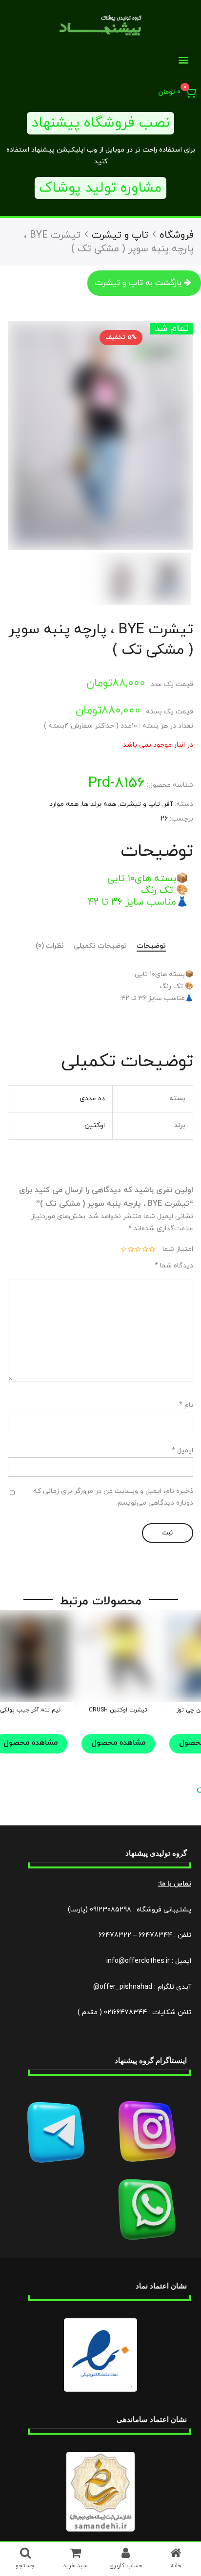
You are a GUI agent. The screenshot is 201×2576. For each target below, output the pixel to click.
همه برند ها (99, 804)
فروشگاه (177, 235)
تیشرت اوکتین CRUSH (118, 1710)
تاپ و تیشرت (120, 235)
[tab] (151, 947)
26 (164, 819)
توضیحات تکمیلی (100, 946)
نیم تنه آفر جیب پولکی (30, 1710)
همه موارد (64, 804)
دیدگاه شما (174, 1266)
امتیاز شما (178, 1249)
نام (186, 1405)
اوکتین (95, 1125)
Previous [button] (174, 436)
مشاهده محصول (118, 1743)
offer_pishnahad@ (123, 1987)
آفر (168, 804)
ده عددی (92, 1099)
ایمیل (182, 1451)
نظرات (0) (50, 946)
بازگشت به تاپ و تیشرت (138, 283)
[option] (100, 435)
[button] (183, 59)
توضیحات (151, 946)
